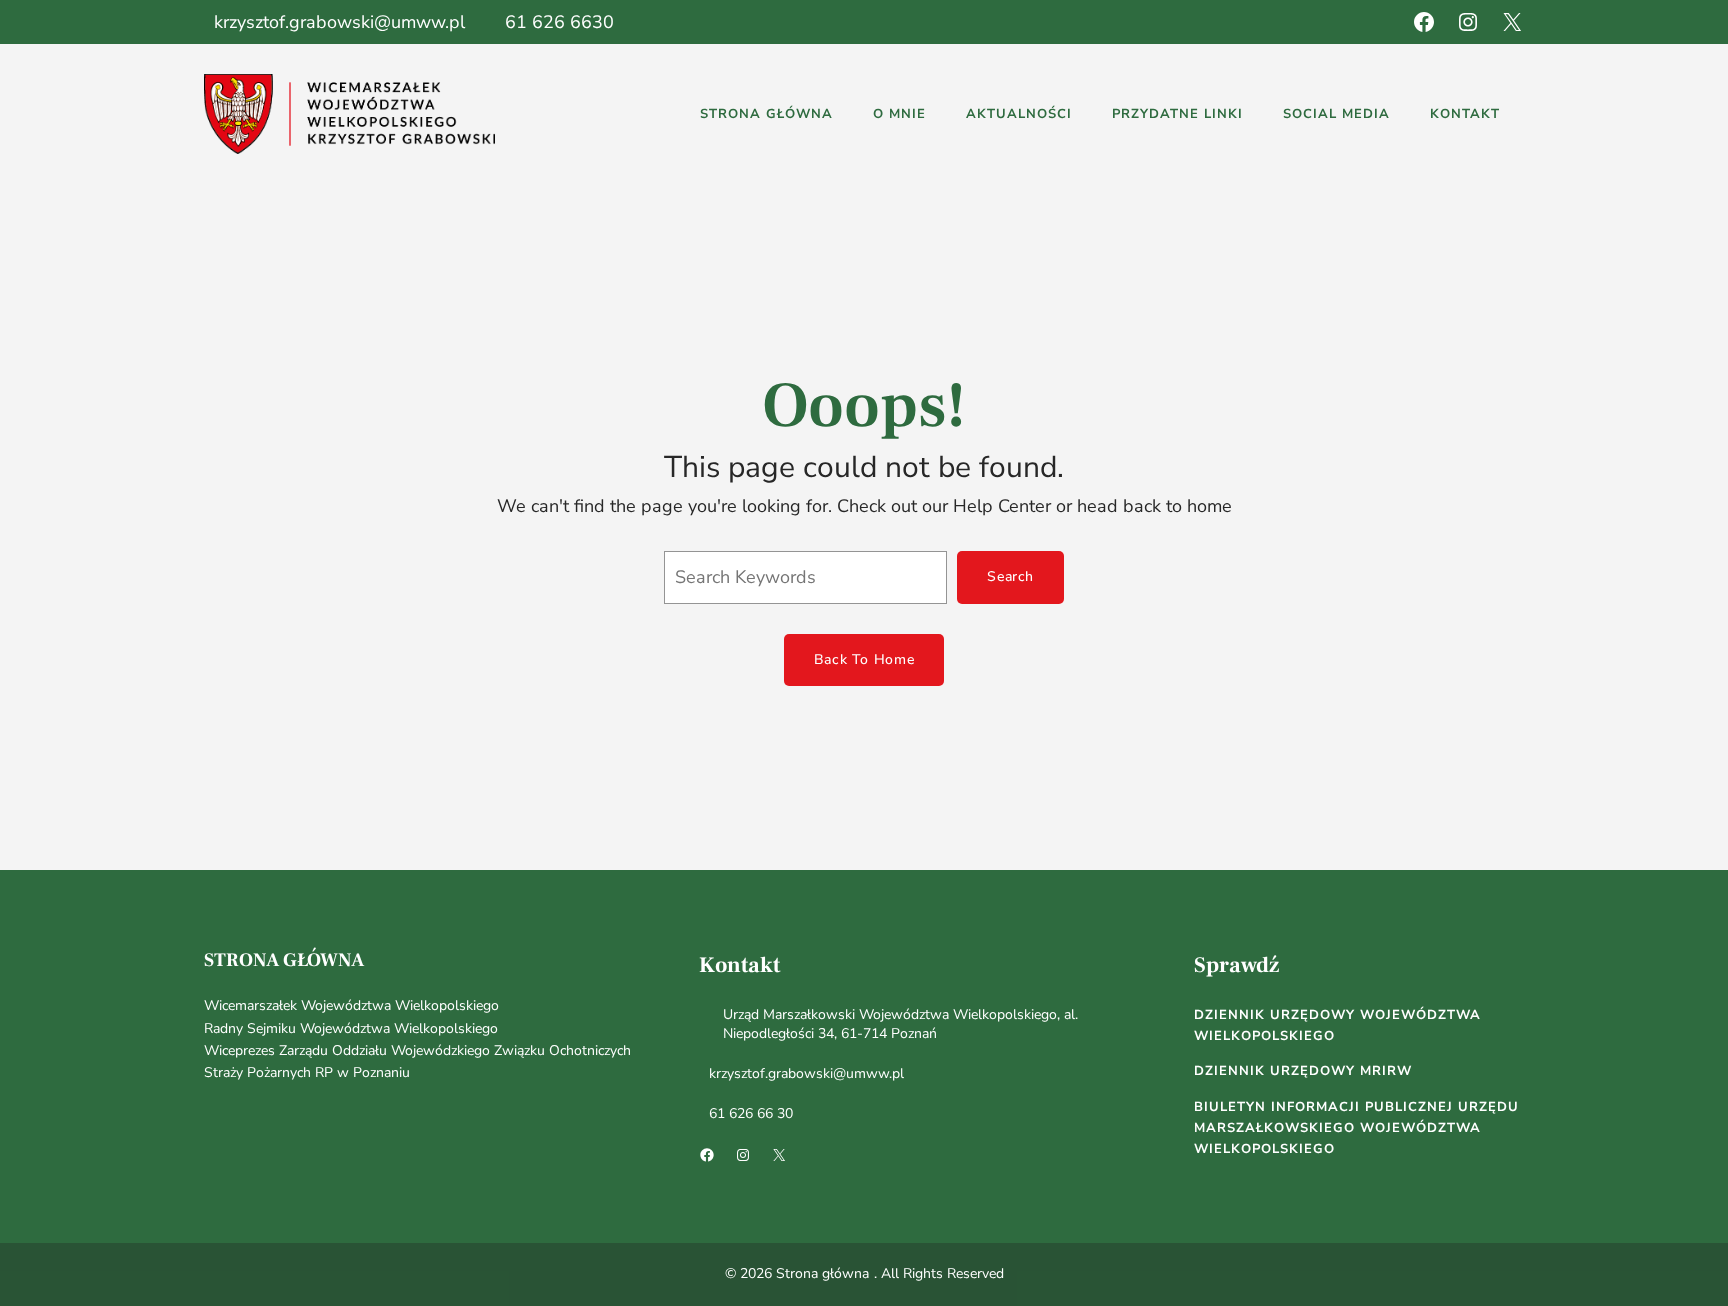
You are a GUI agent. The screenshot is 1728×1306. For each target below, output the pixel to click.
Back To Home (864, 659)
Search (1010, 576)
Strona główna (284, 960)
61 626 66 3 (747, 1113)
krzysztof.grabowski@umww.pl (339, 22)
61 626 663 (554, 22)
